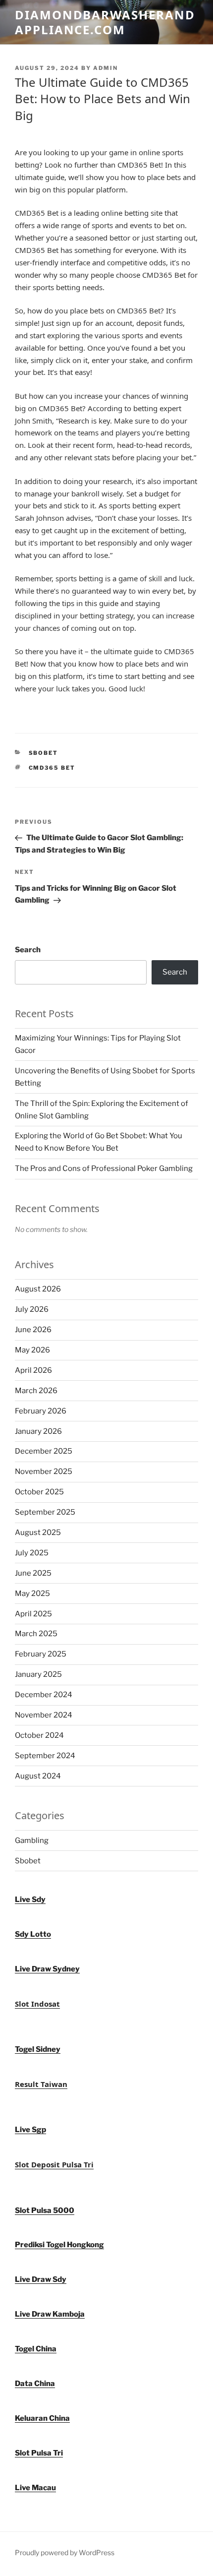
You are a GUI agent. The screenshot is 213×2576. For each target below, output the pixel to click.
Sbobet (44, 753)
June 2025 (33, 1573)
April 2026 (33, 1370)
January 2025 (38, 1674)
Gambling (32, 1840)
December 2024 (44, 1695)
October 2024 (39, 1735)
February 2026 (41, 1411)
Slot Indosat (37, 2004)
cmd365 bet (52, 768)
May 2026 (32, 1350)
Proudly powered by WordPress (65, 2552)
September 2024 (45, 1756)
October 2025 (39, 1492)
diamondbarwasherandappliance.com (105, 22)
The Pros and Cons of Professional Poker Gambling (104, 1168)
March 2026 (36, 1391)
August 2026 (38, 1289)
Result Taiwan (41, 2084)
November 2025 (44, 1472)
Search (28, 950)
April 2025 (33, 1614)
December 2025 (44, 1451)
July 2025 (32, 1553)
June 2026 (33, 1330)
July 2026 (32, 1309)
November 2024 (44, 1715)
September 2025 (45, 1512)
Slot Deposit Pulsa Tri (54, 2164)
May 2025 (32, 1594)
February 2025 (41, 1654)
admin (106, 68)
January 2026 (38, 1431)
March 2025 (36, 1634)
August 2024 (38, 1776)
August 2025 (38, 1533)
